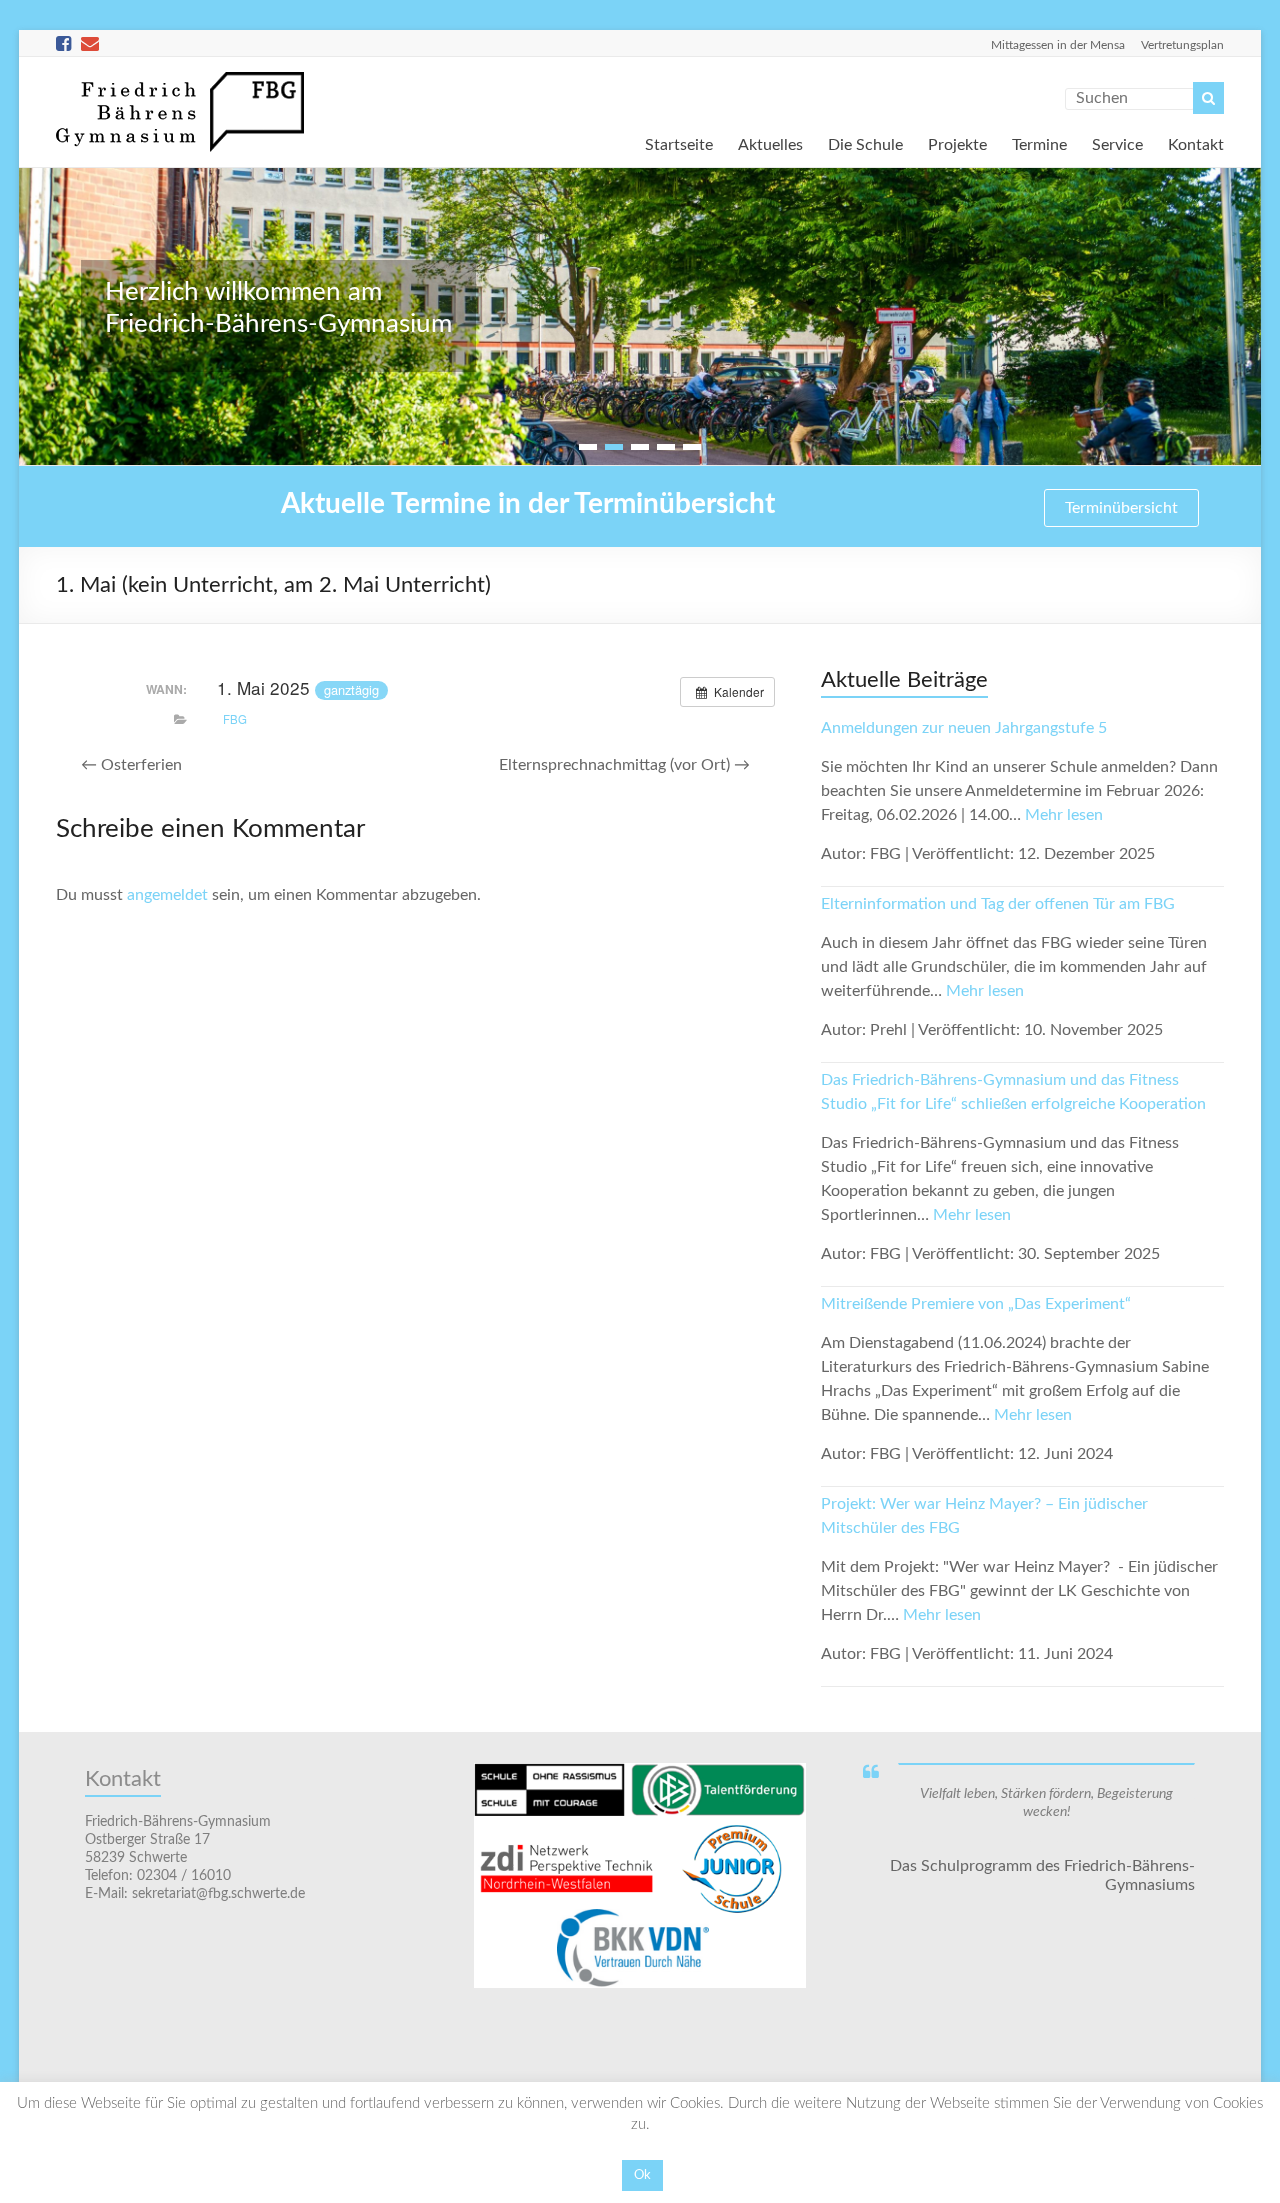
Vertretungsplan (1182, 45)
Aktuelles (770, 143)
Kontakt (1196, 143)
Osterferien (131, 765)
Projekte (957, 143)
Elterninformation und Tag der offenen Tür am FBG (998, 904)
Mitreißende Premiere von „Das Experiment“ (976, 1304)
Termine (1039, 143)
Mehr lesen (1064, 815)
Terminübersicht (1121, 508)
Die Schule (865, 143)
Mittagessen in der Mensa (1058, 45)
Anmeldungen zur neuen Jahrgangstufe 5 (964, 728)
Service (1117, 143)
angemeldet (167, 895)
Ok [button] (642, 2175)
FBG (235, 719)
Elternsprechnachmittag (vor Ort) (624, 765)
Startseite (679, 143)
